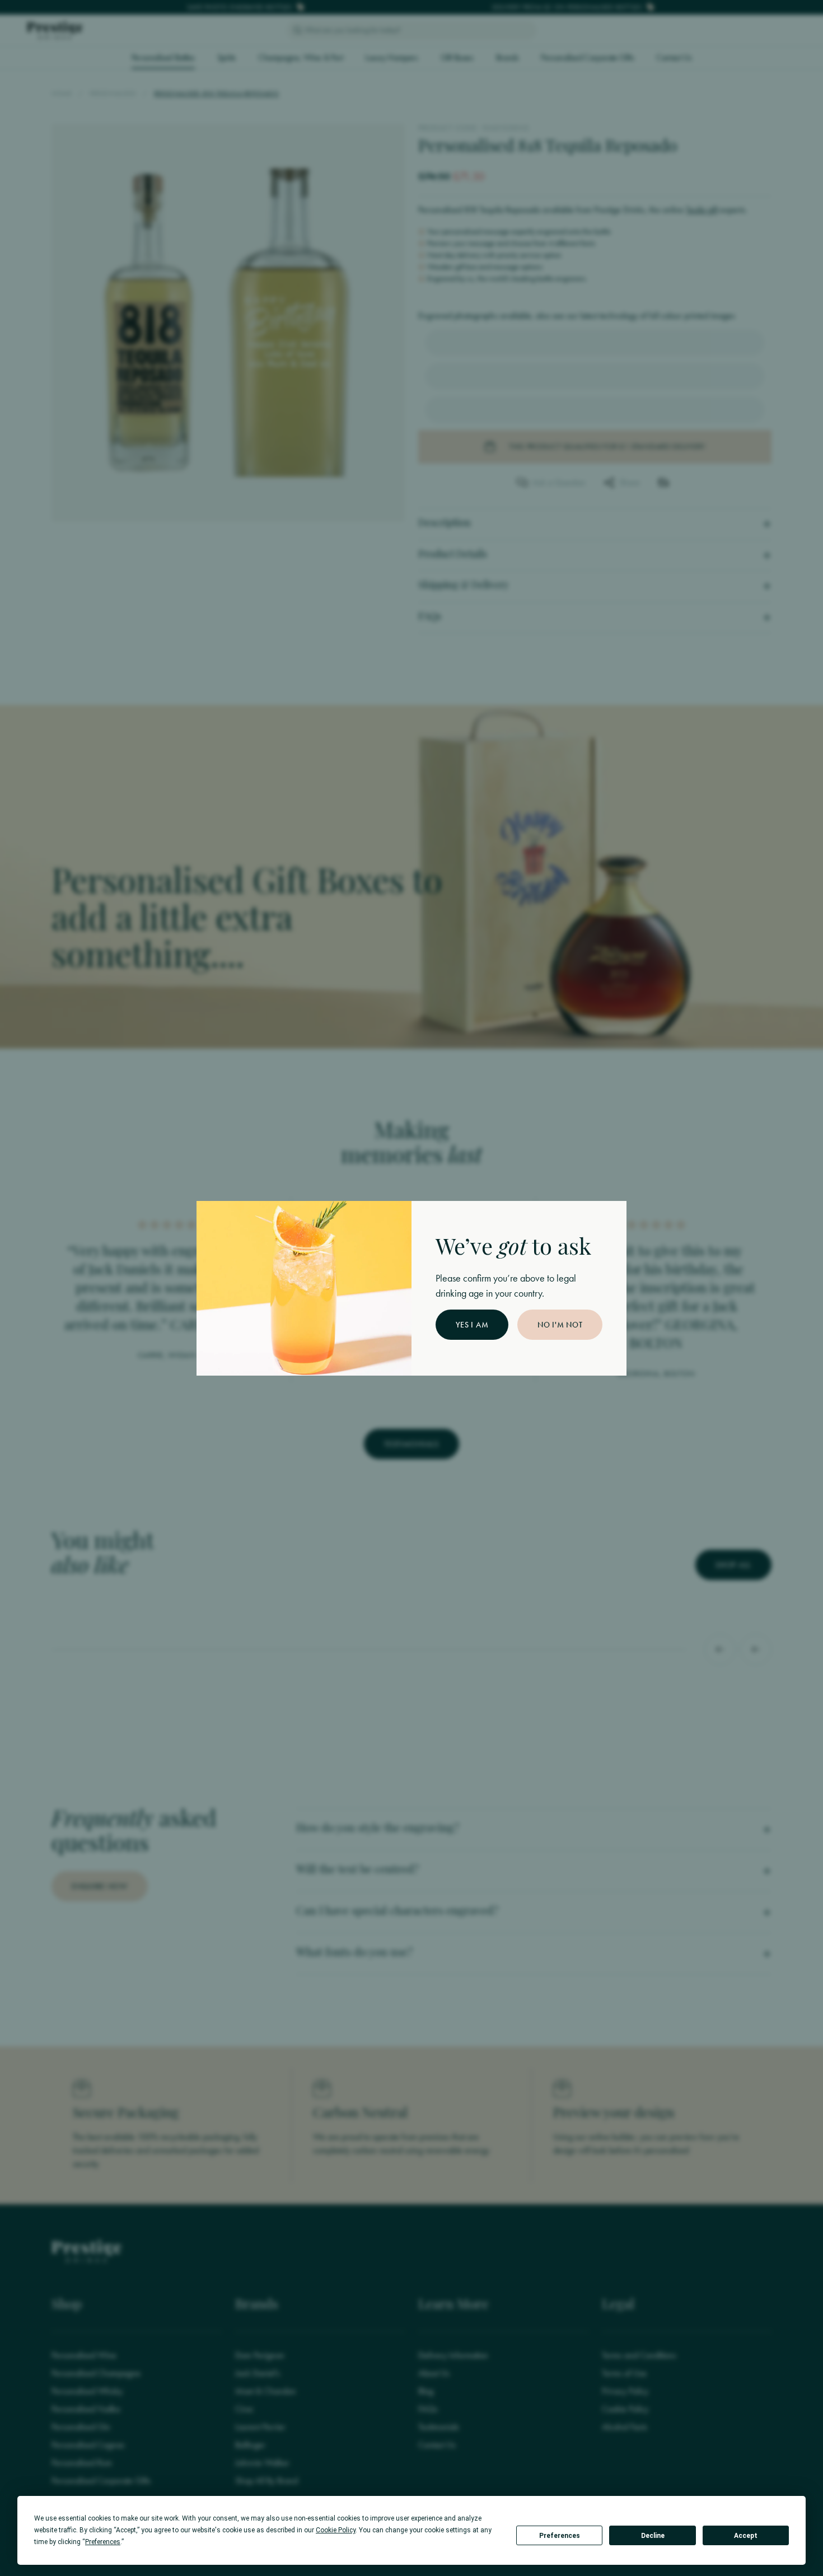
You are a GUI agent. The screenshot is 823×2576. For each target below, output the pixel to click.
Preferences (560, 2536)
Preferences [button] (103, 2542)
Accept (746, 2536)
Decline (653, 2536)
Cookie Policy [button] (336, 2530)
